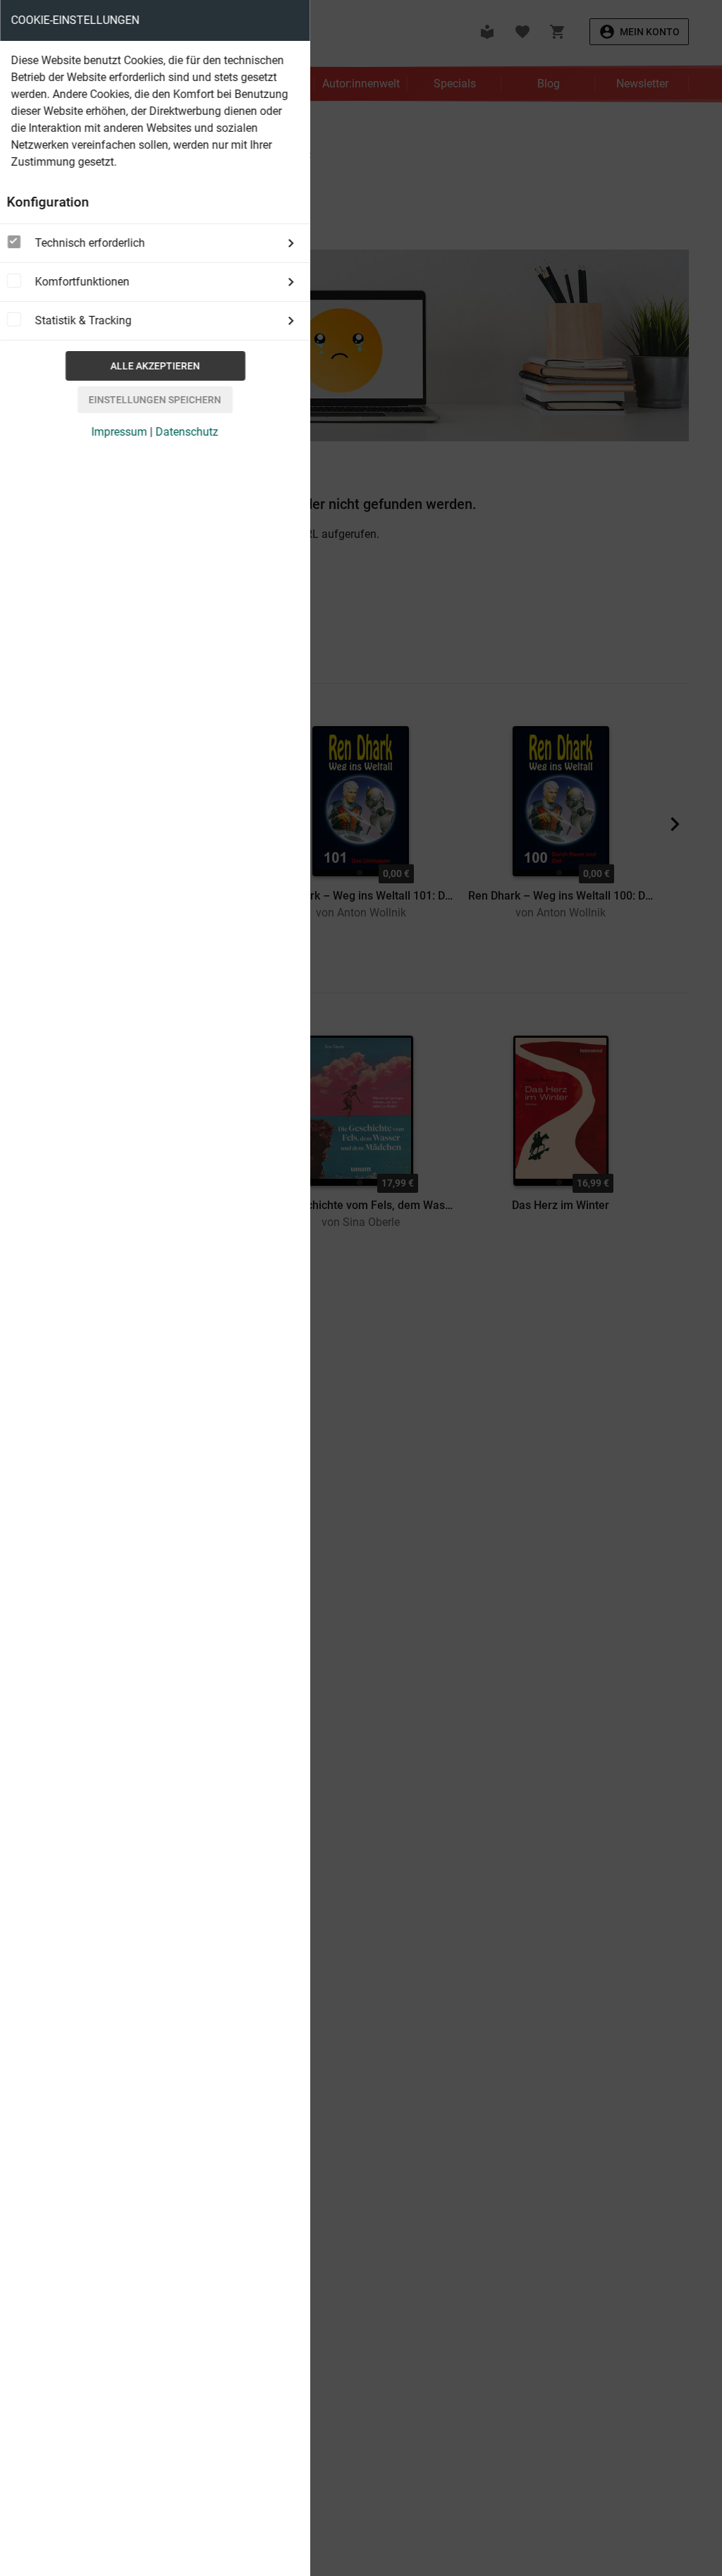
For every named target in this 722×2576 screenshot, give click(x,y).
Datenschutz (187, 432)
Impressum (120, 432)
